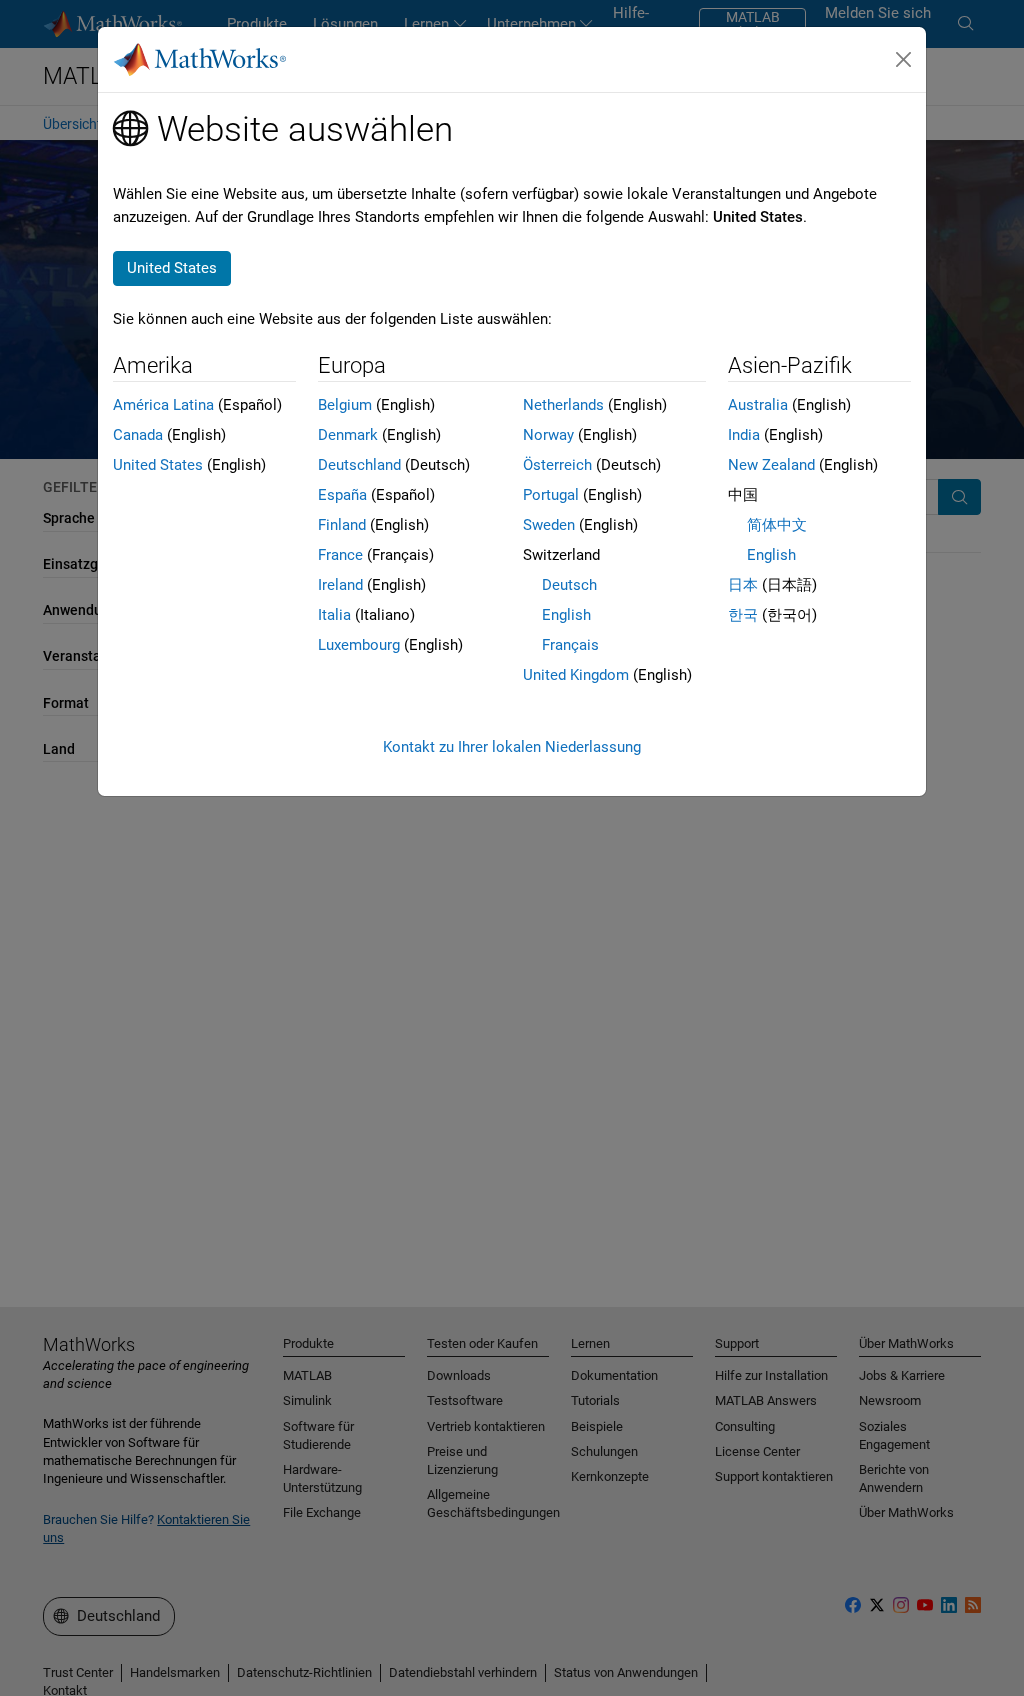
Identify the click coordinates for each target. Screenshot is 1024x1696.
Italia (334, 615)
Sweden (549, 525)
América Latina (163, 405)
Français (570, 645)
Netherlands (563, 405)
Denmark (348, 435)
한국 (743, 615)
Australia (758, 405)
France (340, 555)
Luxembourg (359, 645)
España (342, 495)
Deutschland (359, 465)
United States (158, 465)
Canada (138, 435)
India (744, 435)
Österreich (557, 465)
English (566, 615)
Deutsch (569, 585)
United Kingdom (576, 675)
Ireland (340, 585)
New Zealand (771, 465)
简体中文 (777, 525)
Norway (548, 435)
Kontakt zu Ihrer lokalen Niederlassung (512, 747)
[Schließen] (904, 60)
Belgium (345, 405)
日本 (743, 585)
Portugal (551, 495)
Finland (342, 525)
